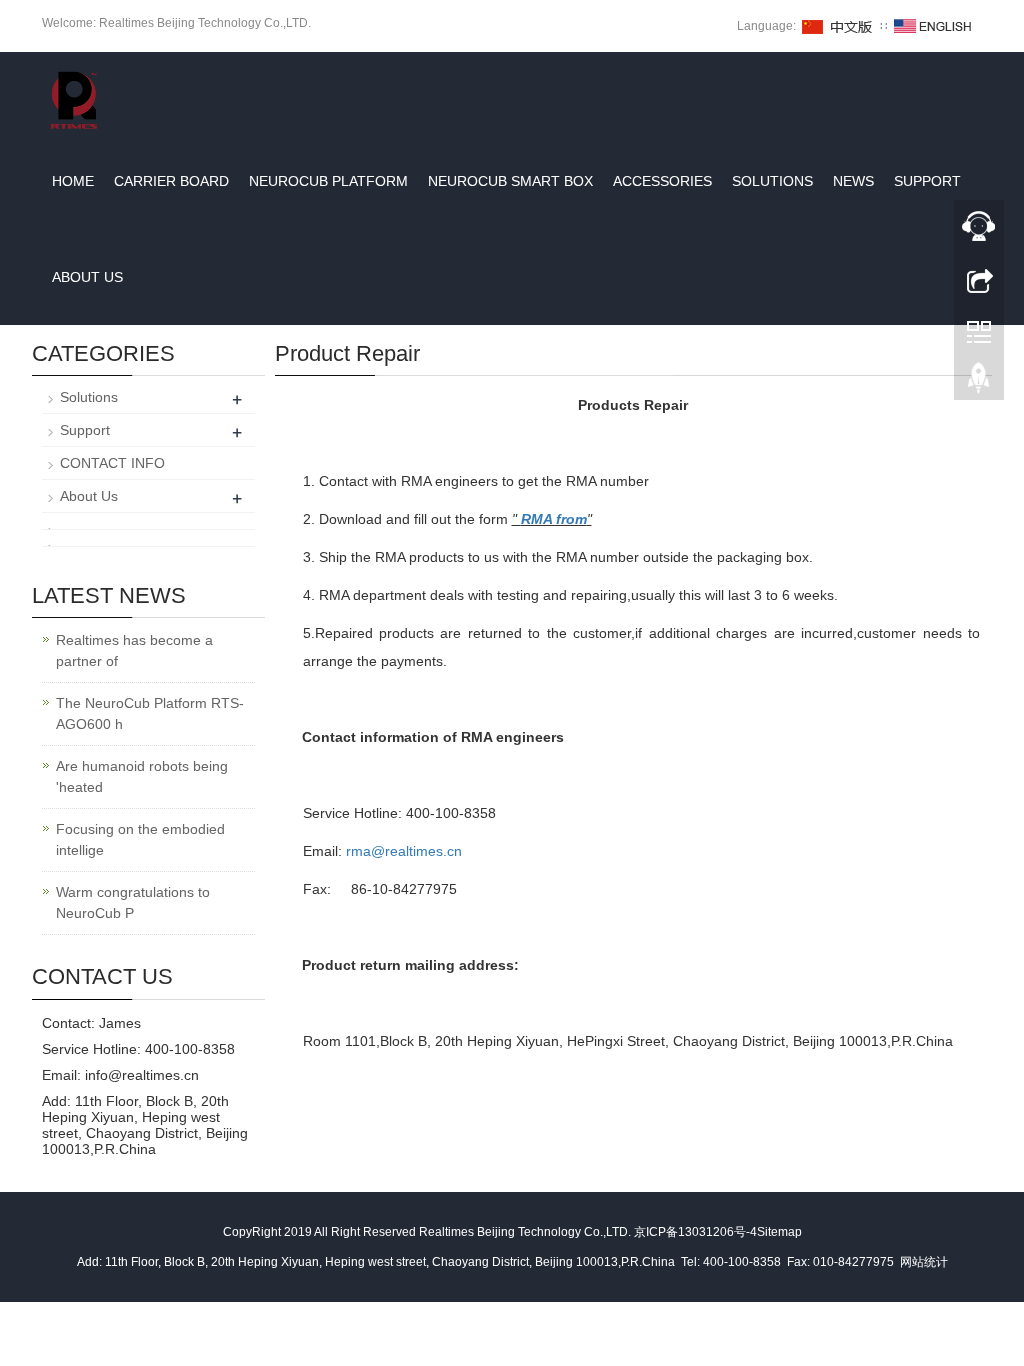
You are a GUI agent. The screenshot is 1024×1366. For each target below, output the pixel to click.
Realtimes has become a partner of (134, 650)
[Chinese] (838, 26)
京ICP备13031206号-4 (695, 1232)
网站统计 (924, 1262)
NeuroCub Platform (328, 181)
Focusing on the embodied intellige (140, 839)
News (853, 181)
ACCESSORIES (662, 181)
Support (927, 181)
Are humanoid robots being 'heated (142, 776)
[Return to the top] (979, 383)
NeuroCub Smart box (510, 181)
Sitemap (779, 1232)
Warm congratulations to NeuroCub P (133, 902)
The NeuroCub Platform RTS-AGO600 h (150, 713)
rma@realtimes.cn (404, 851)
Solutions (772, 181)
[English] (933, 26)
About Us (87, 277)
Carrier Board (171, 181)
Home (73, 181)
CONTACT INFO (112, 463)
